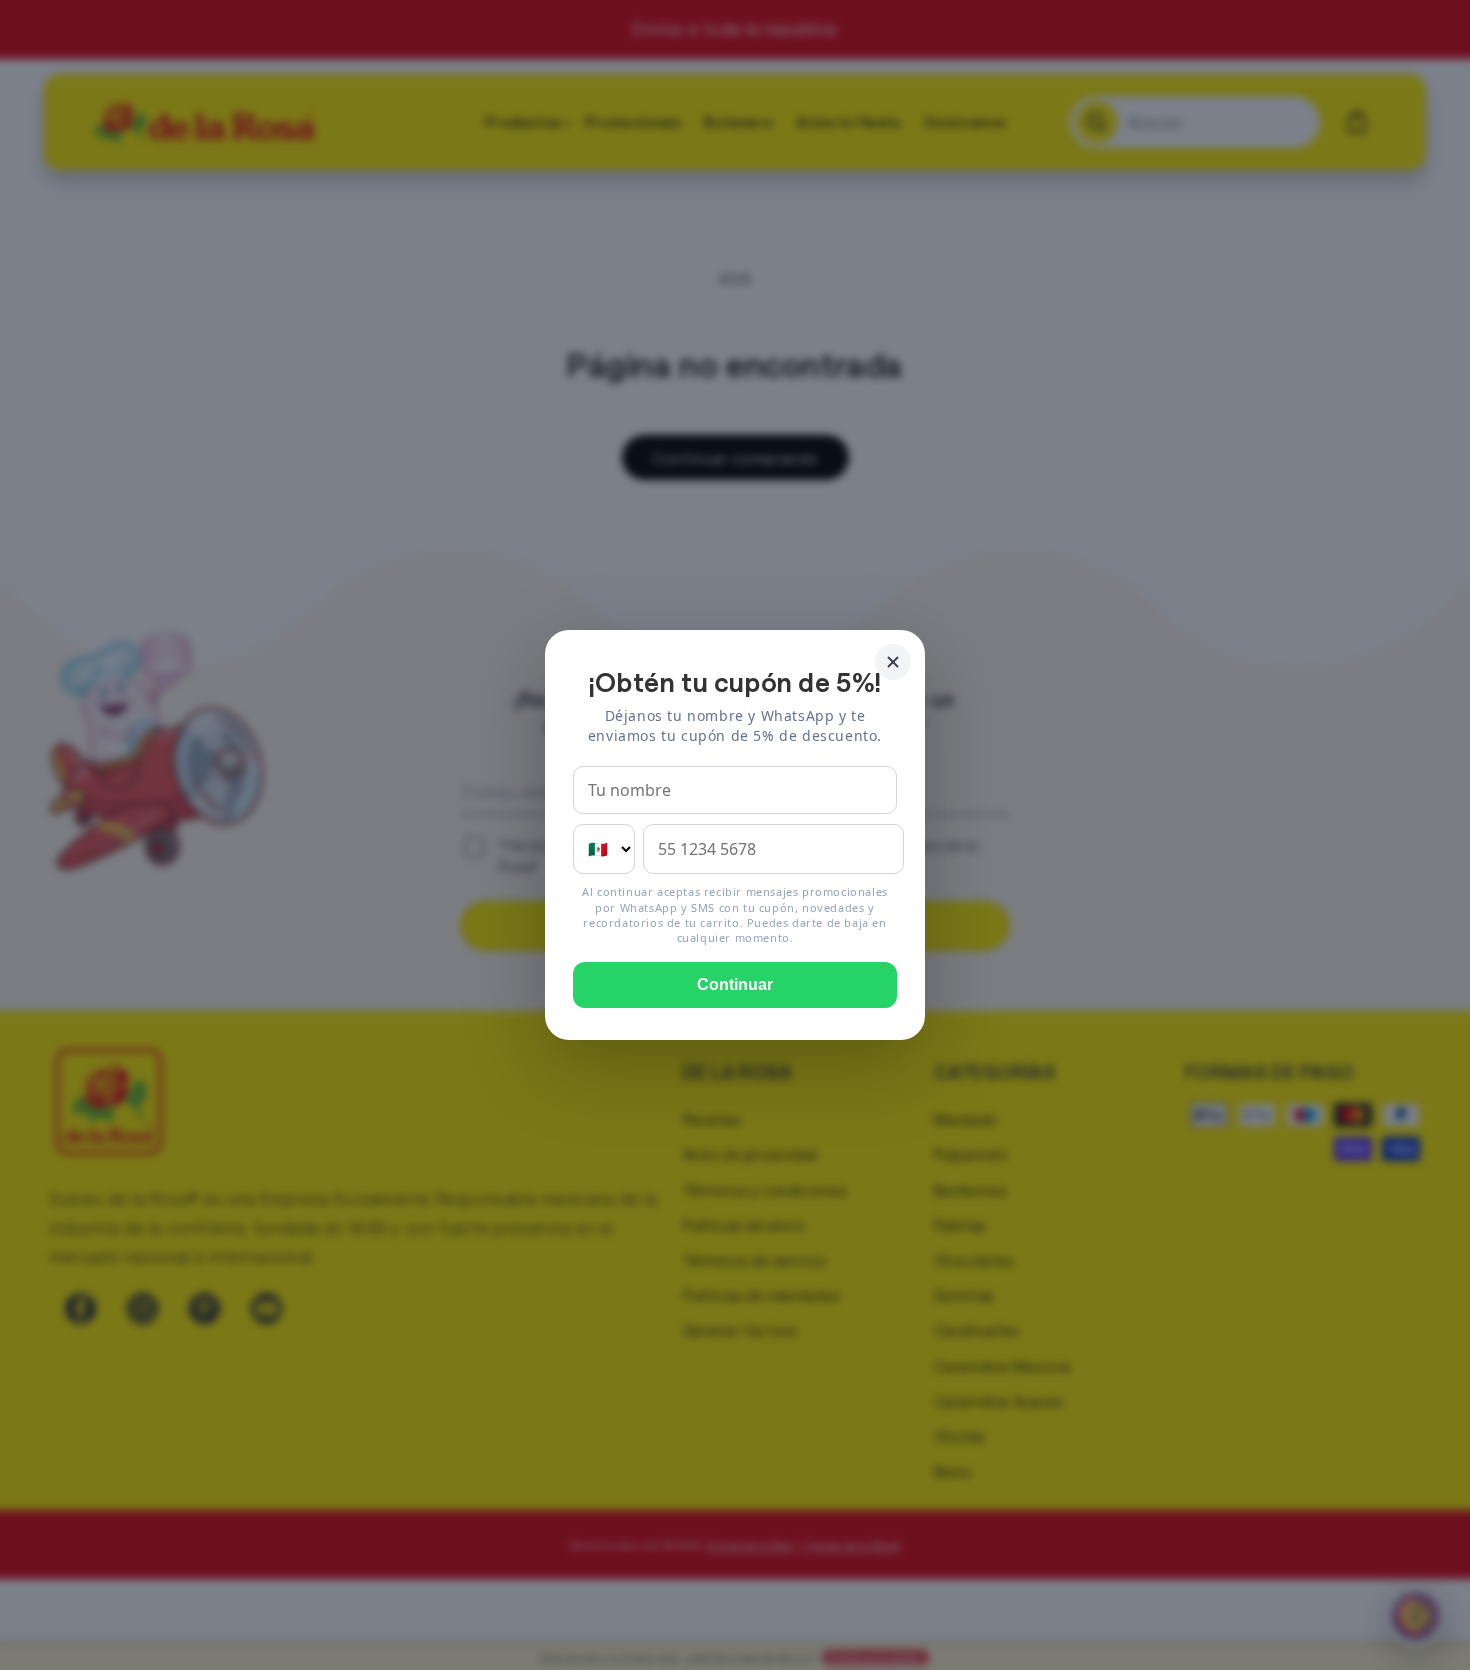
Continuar (735, 984)
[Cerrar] (893, 662)
